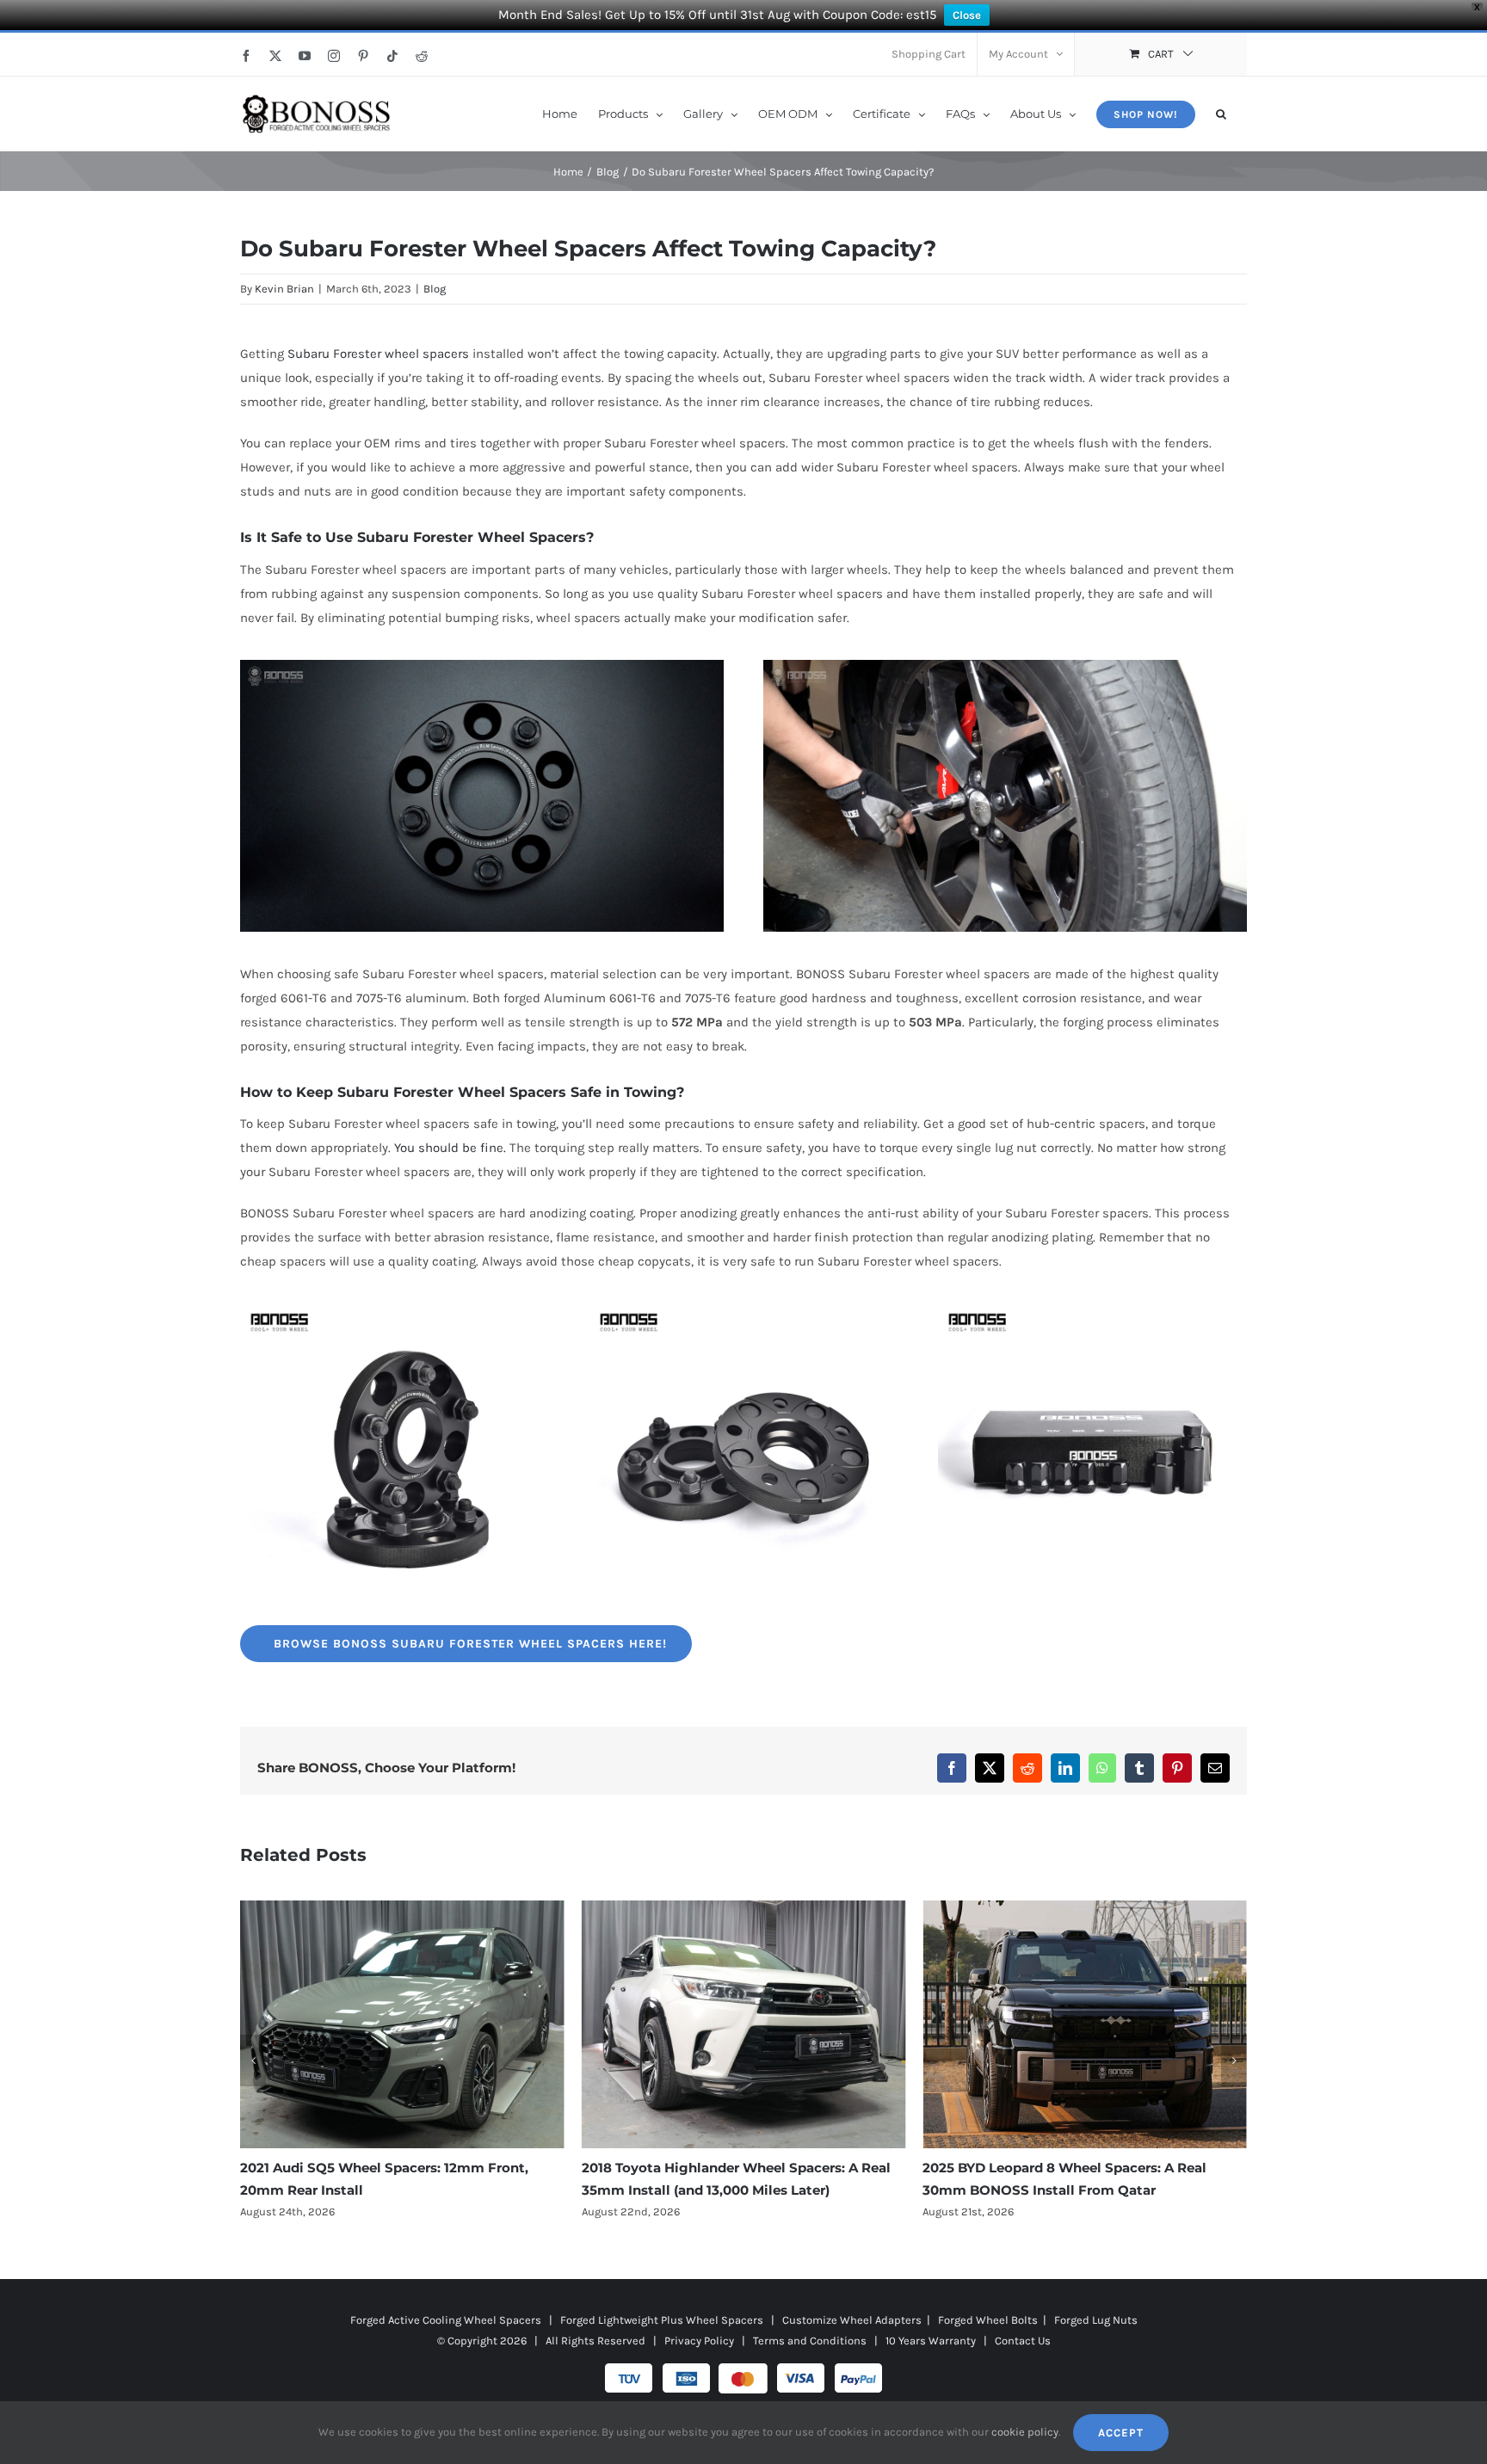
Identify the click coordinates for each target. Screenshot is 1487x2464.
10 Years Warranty (931, 2341)
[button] (1221, 113)
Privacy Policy (699, 2341)
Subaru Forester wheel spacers (378, 354)
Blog (435, 289)
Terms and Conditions (810, 2341)
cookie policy (1025, 2432)
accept (1121, 2433)
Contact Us (1023, 2341)
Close (967, 15)
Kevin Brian (284, 289)
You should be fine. (450, 1148)
